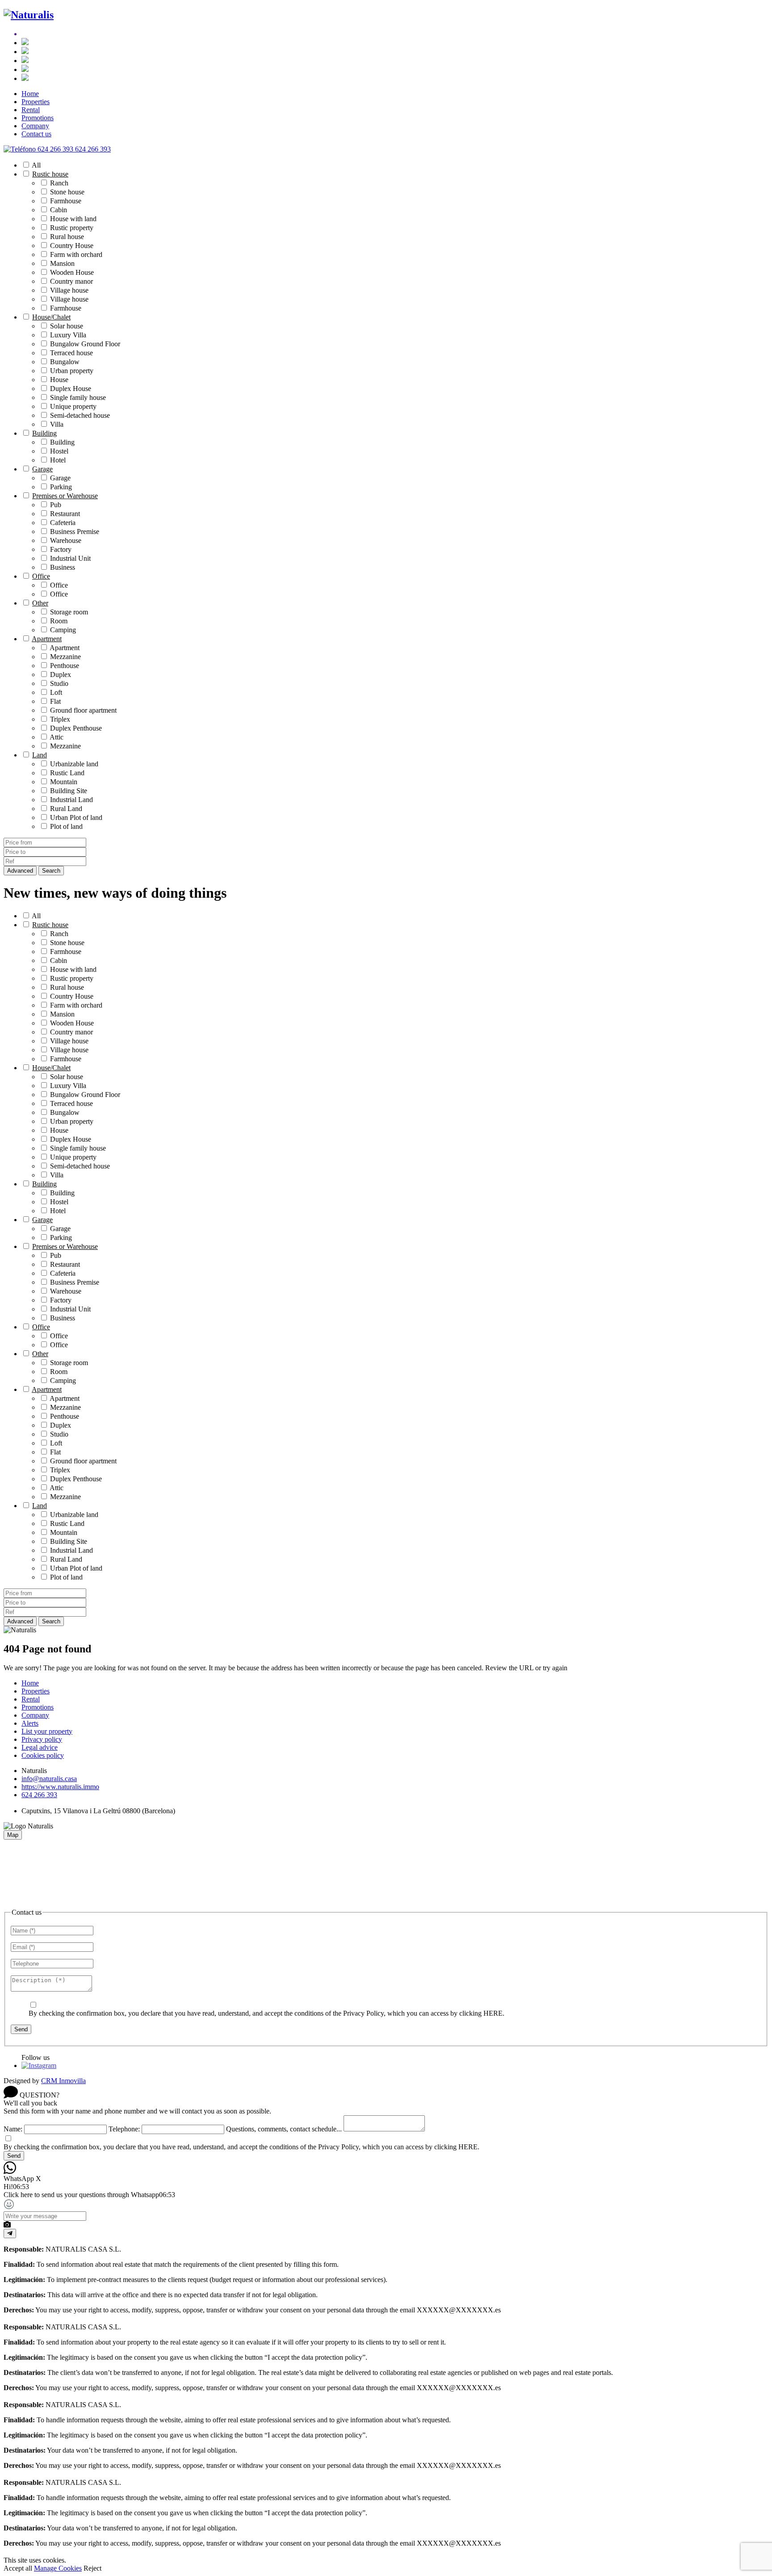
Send (21, 2029)
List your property (47, 1731)
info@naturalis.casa (49, 1779)
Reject (92, 2568)
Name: (13, 2129)
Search (51, 871)
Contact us (36, 134)
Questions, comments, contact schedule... (284, 2129)
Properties (36, 102)
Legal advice (40, 1747)
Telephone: (124, 2129)
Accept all (18, 2568)
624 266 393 (39, 1795)
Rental (31, 110)
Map (13, 1835)
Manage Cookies (58, 2568)
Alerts (30, 1723)
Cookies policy (43, 1755)
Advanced (20, 871)
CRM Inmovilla (63, 2081)
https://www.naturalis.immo (60, 1787)
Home (30, 94)
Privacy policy (42, 1739)
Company (35, 126)
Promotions (38, 118)
